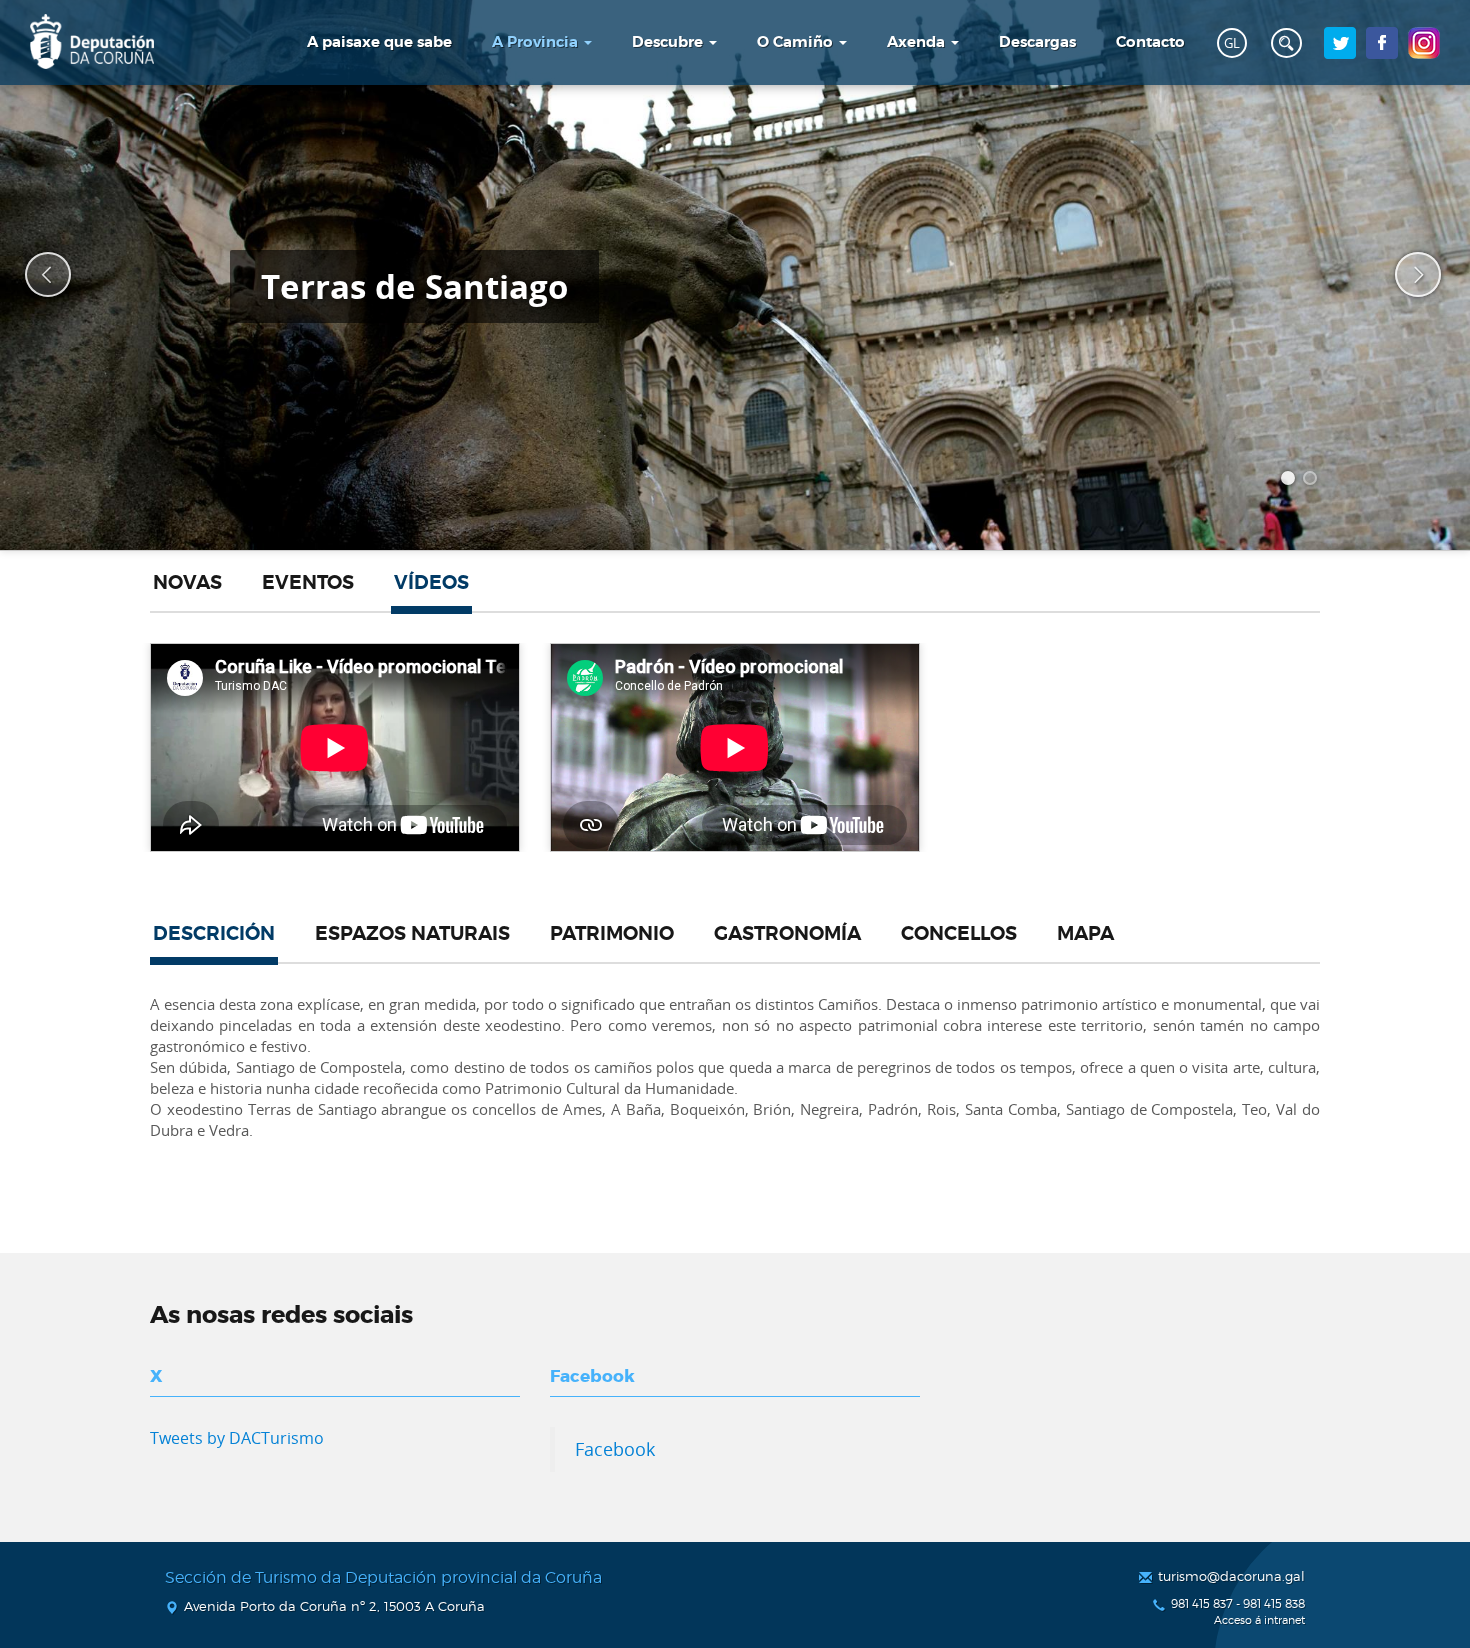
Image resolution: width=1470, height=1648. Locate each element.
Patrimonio (612, 934)
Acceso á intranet (1259, 1620)
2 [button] (1313, 481)
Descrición (214, 934)
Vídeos (431, 583)
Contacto (1150, 42)
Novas (187, 583)
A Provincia (537, 42)
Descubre (669, 42)
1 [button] (1291, 481)
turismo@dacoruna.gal (1231, 1576)
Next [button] (1405, 275)
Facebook (615, 1449)
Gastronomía (787, 934)
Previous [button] (35, 275)
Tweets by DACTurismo (237, 1438)
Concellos (959, 934)
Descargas (1037, 42)
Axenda (918, 42)
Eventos (308, 583)
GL (1232, 43)
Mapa (1085, 934)
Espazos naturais (412, 934)
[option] (735, 275)
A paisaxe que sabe (379, 42)
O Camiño (797, 42)
